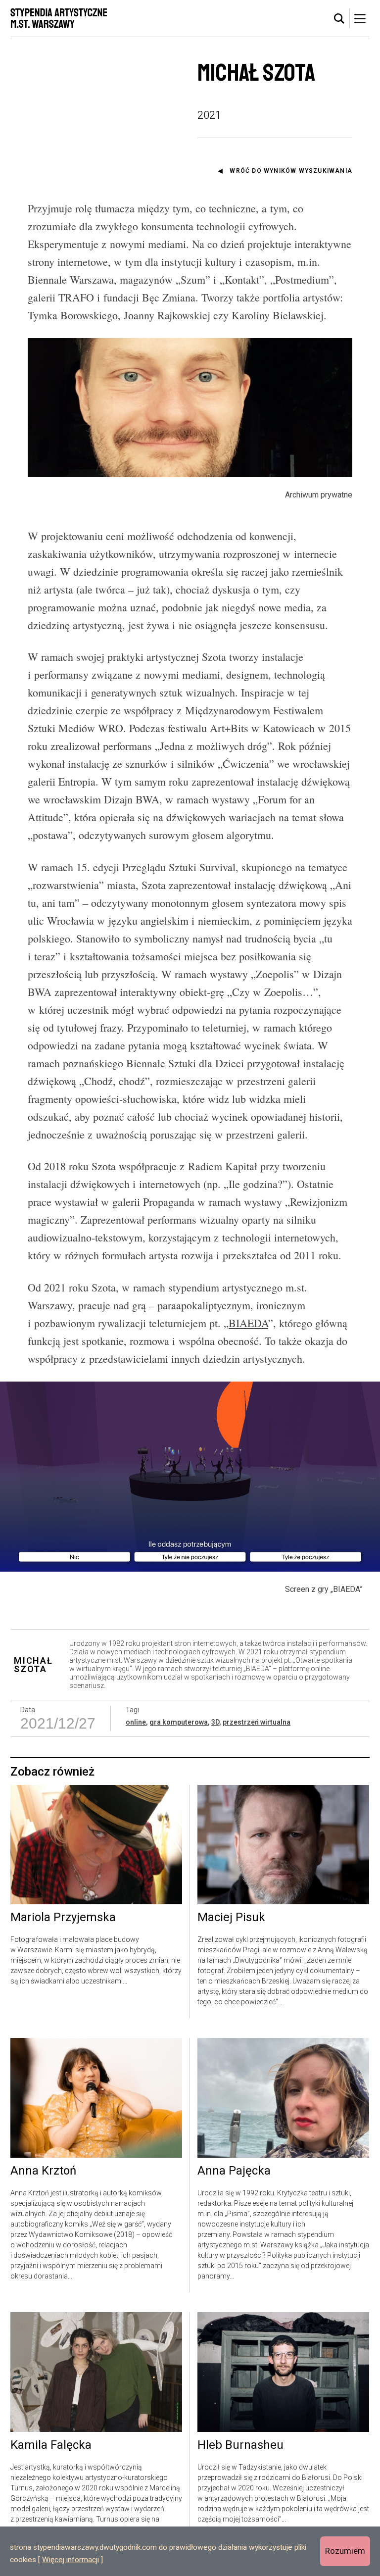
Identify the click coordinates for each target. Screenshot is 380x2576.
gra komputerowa (179, 1722)
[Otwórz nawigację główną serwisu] (360, 18)
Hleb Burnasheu (240, 2445)
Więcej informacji (71, 2560)
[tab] (339, 19)
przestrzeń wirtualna (257, 1722)
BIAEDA (248, 1323)
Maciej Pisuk (231, 1918)
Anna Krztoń (43, 2171)
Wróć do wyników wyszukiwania (291, 171)
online (136, 1722)
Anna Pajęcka (234, 2171)
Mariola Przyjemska (63, 1918)
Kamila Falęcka (51, 2445)
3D (215, 1722)
